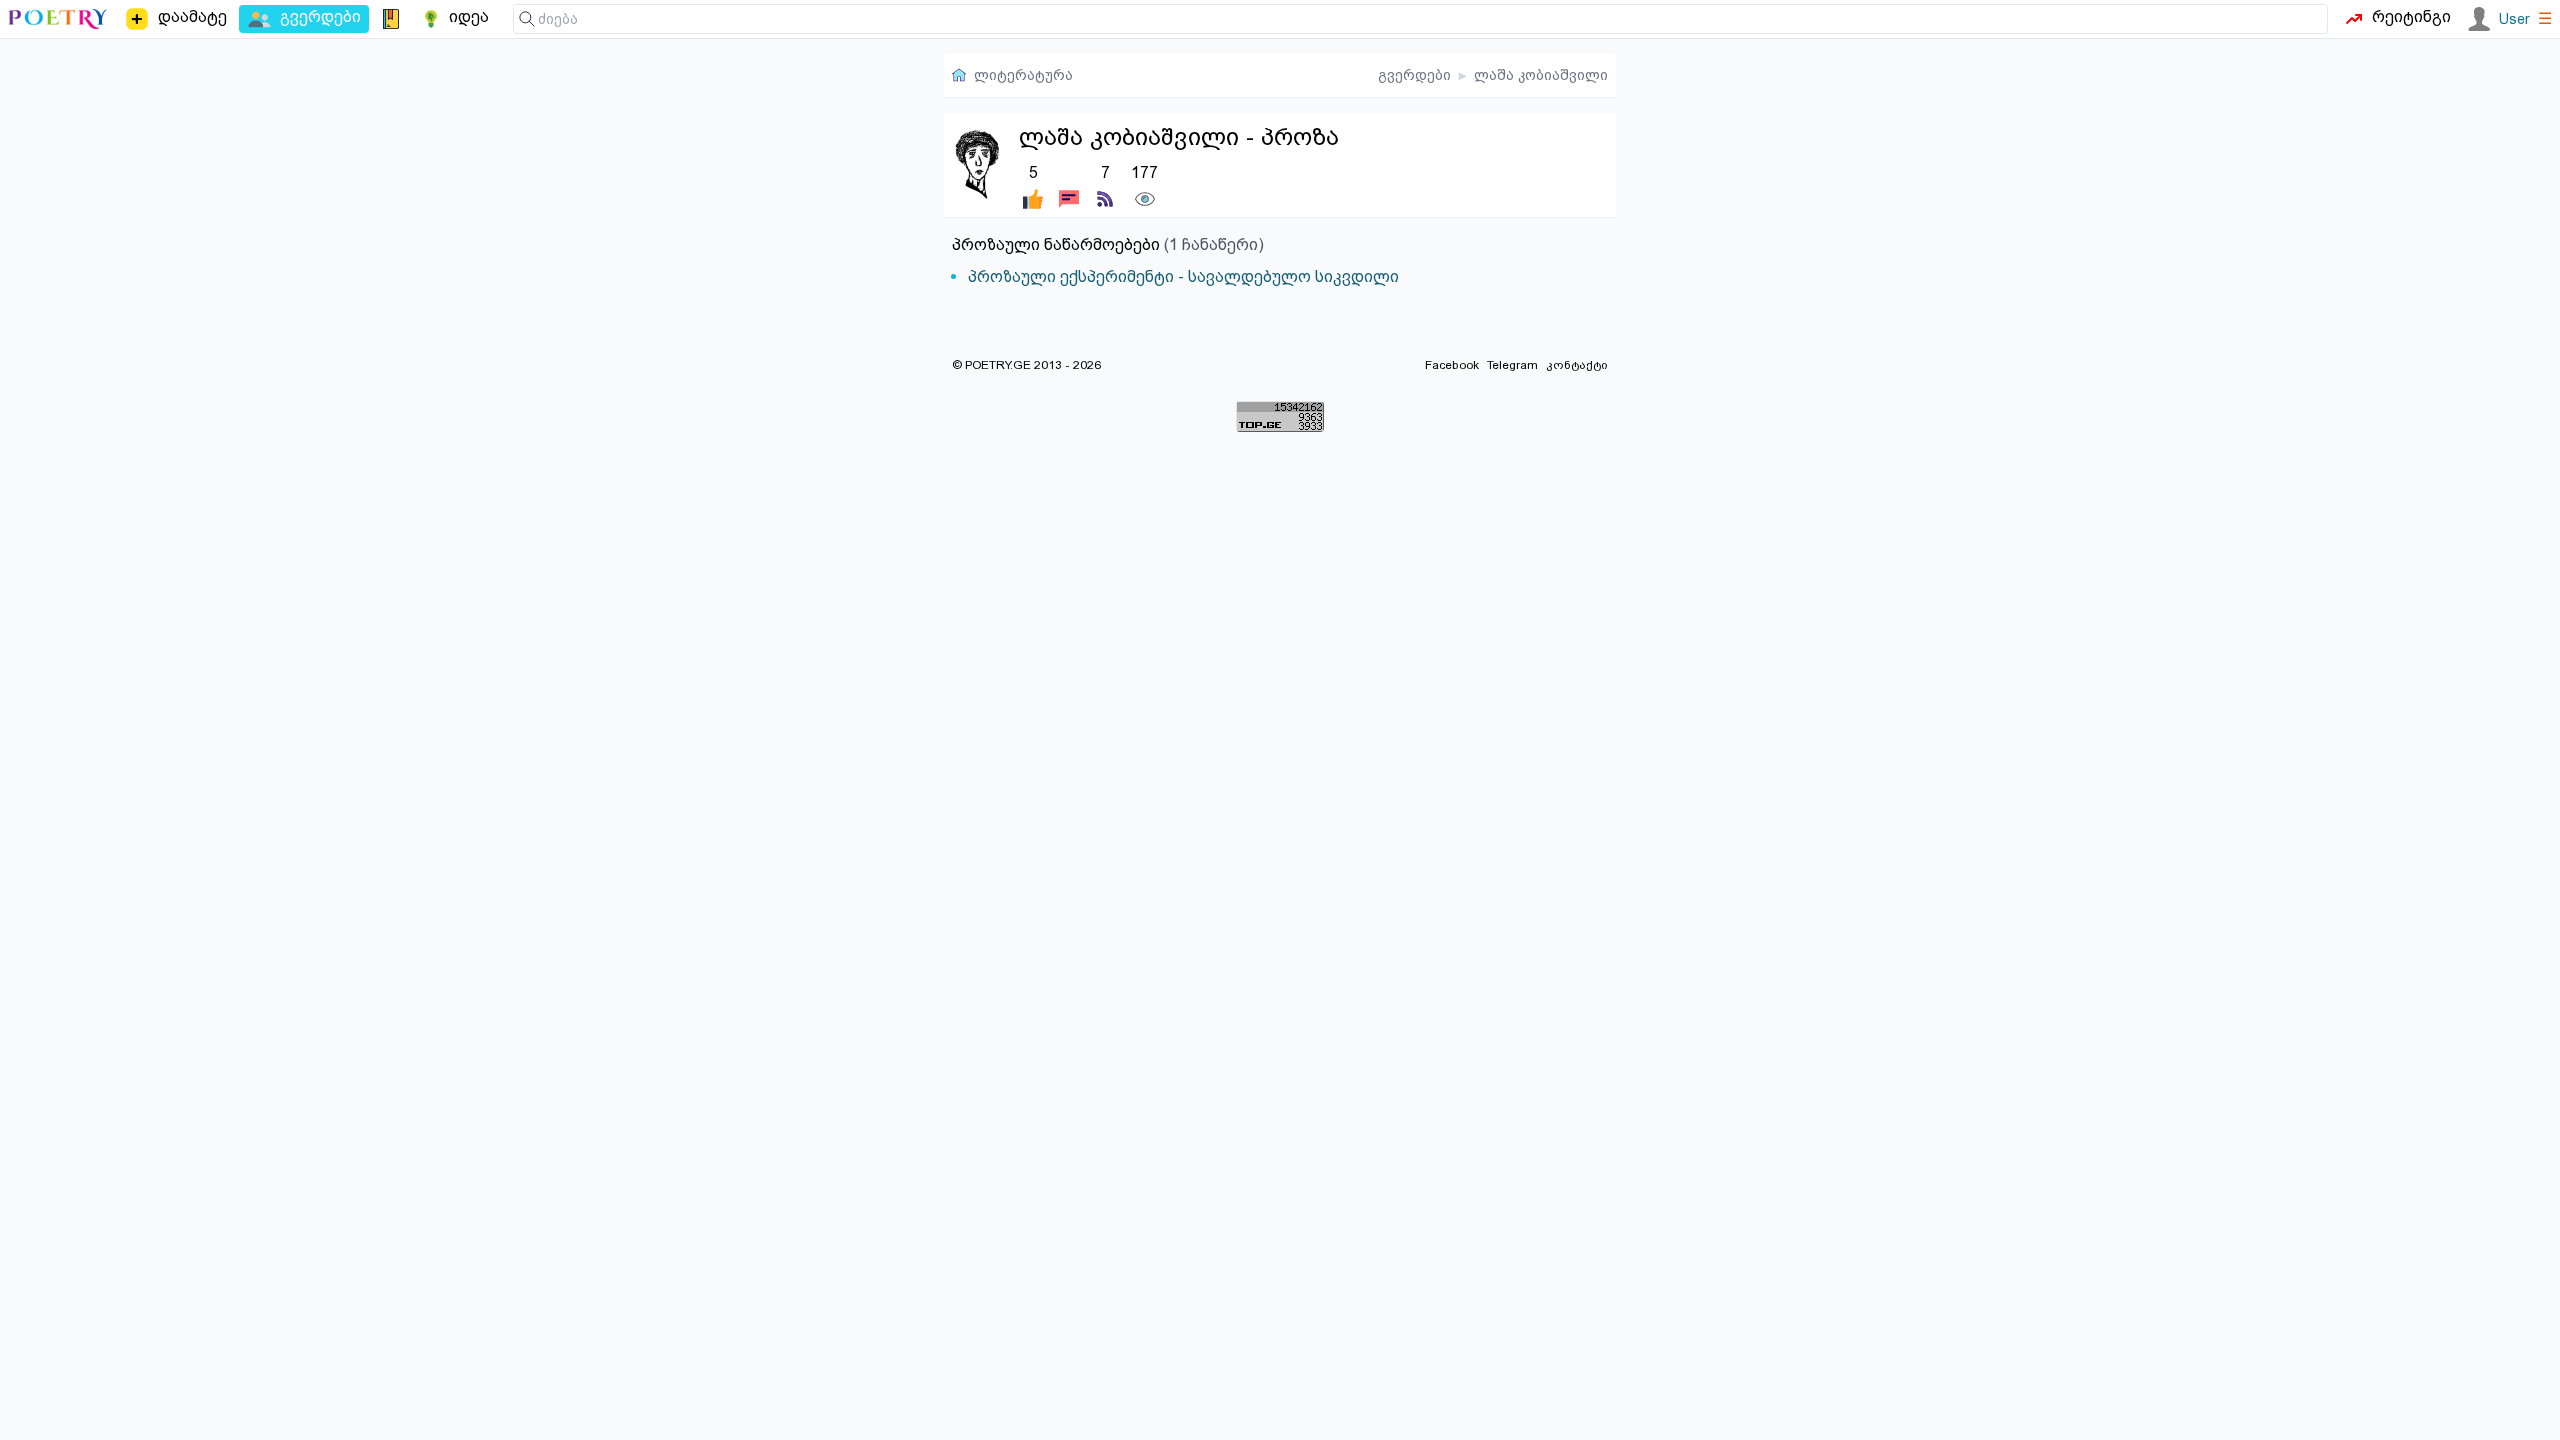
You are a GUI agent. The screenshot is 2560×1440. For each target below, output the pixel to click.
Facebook (1452, 365)
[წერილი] (1069, 185)
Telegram (1512, 365)
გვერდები (1414, 75)
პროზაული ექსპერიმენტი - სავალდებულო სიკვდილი (1183, 276)
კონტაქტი (1577, 365)
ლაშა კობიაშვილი (1541, 75)
